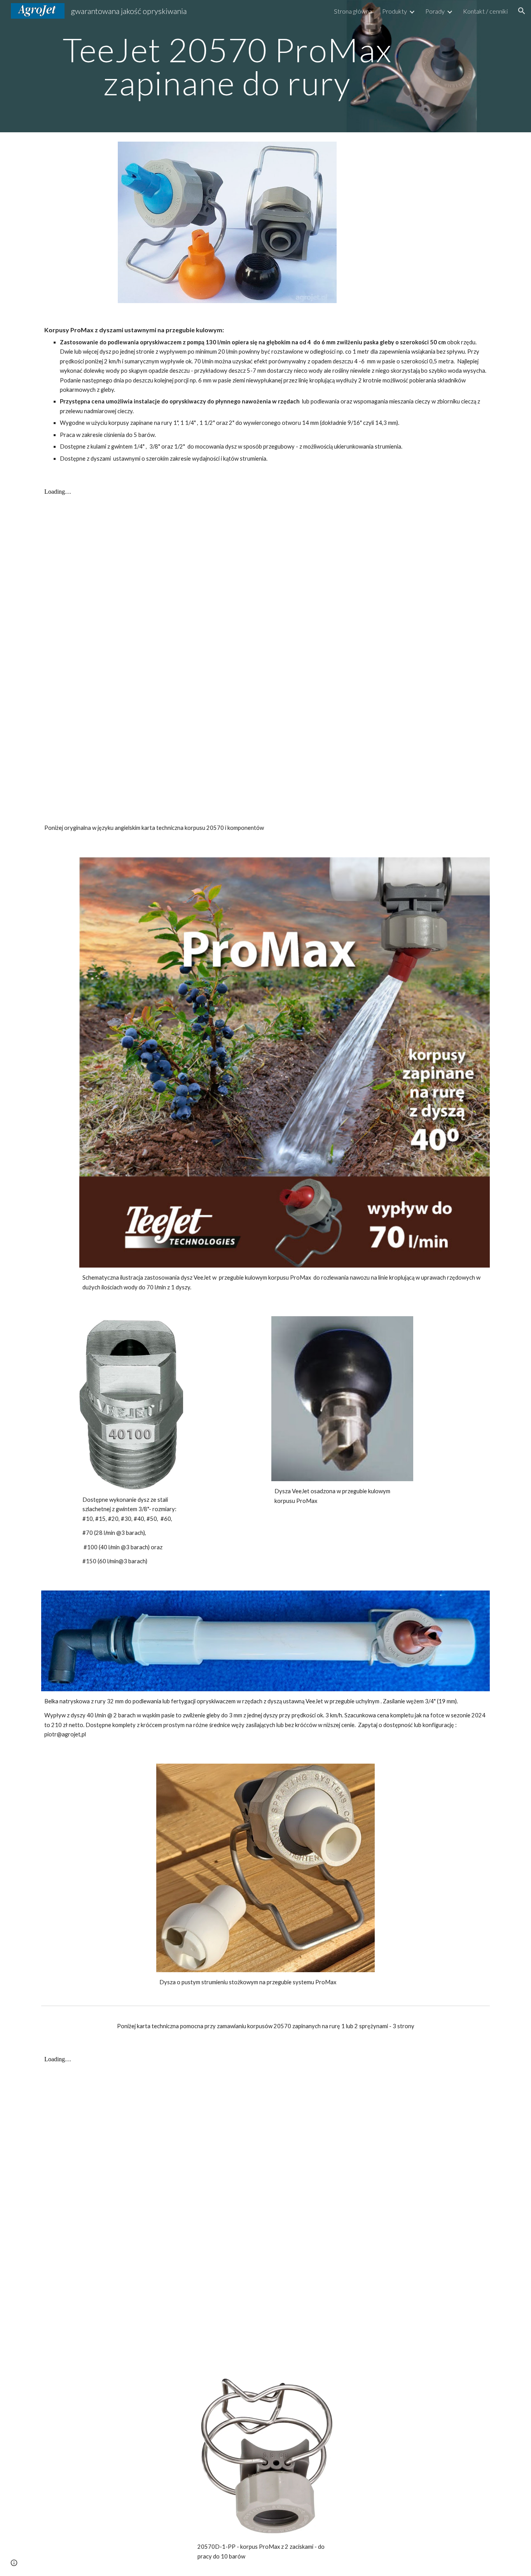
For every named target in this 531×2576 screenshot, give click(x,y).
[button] (522, 11)
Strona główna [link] (353, 11)
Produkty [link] (395, 11)
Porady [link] (435, 11)
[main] (227, 66)
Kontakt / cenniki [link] (485, 11)
